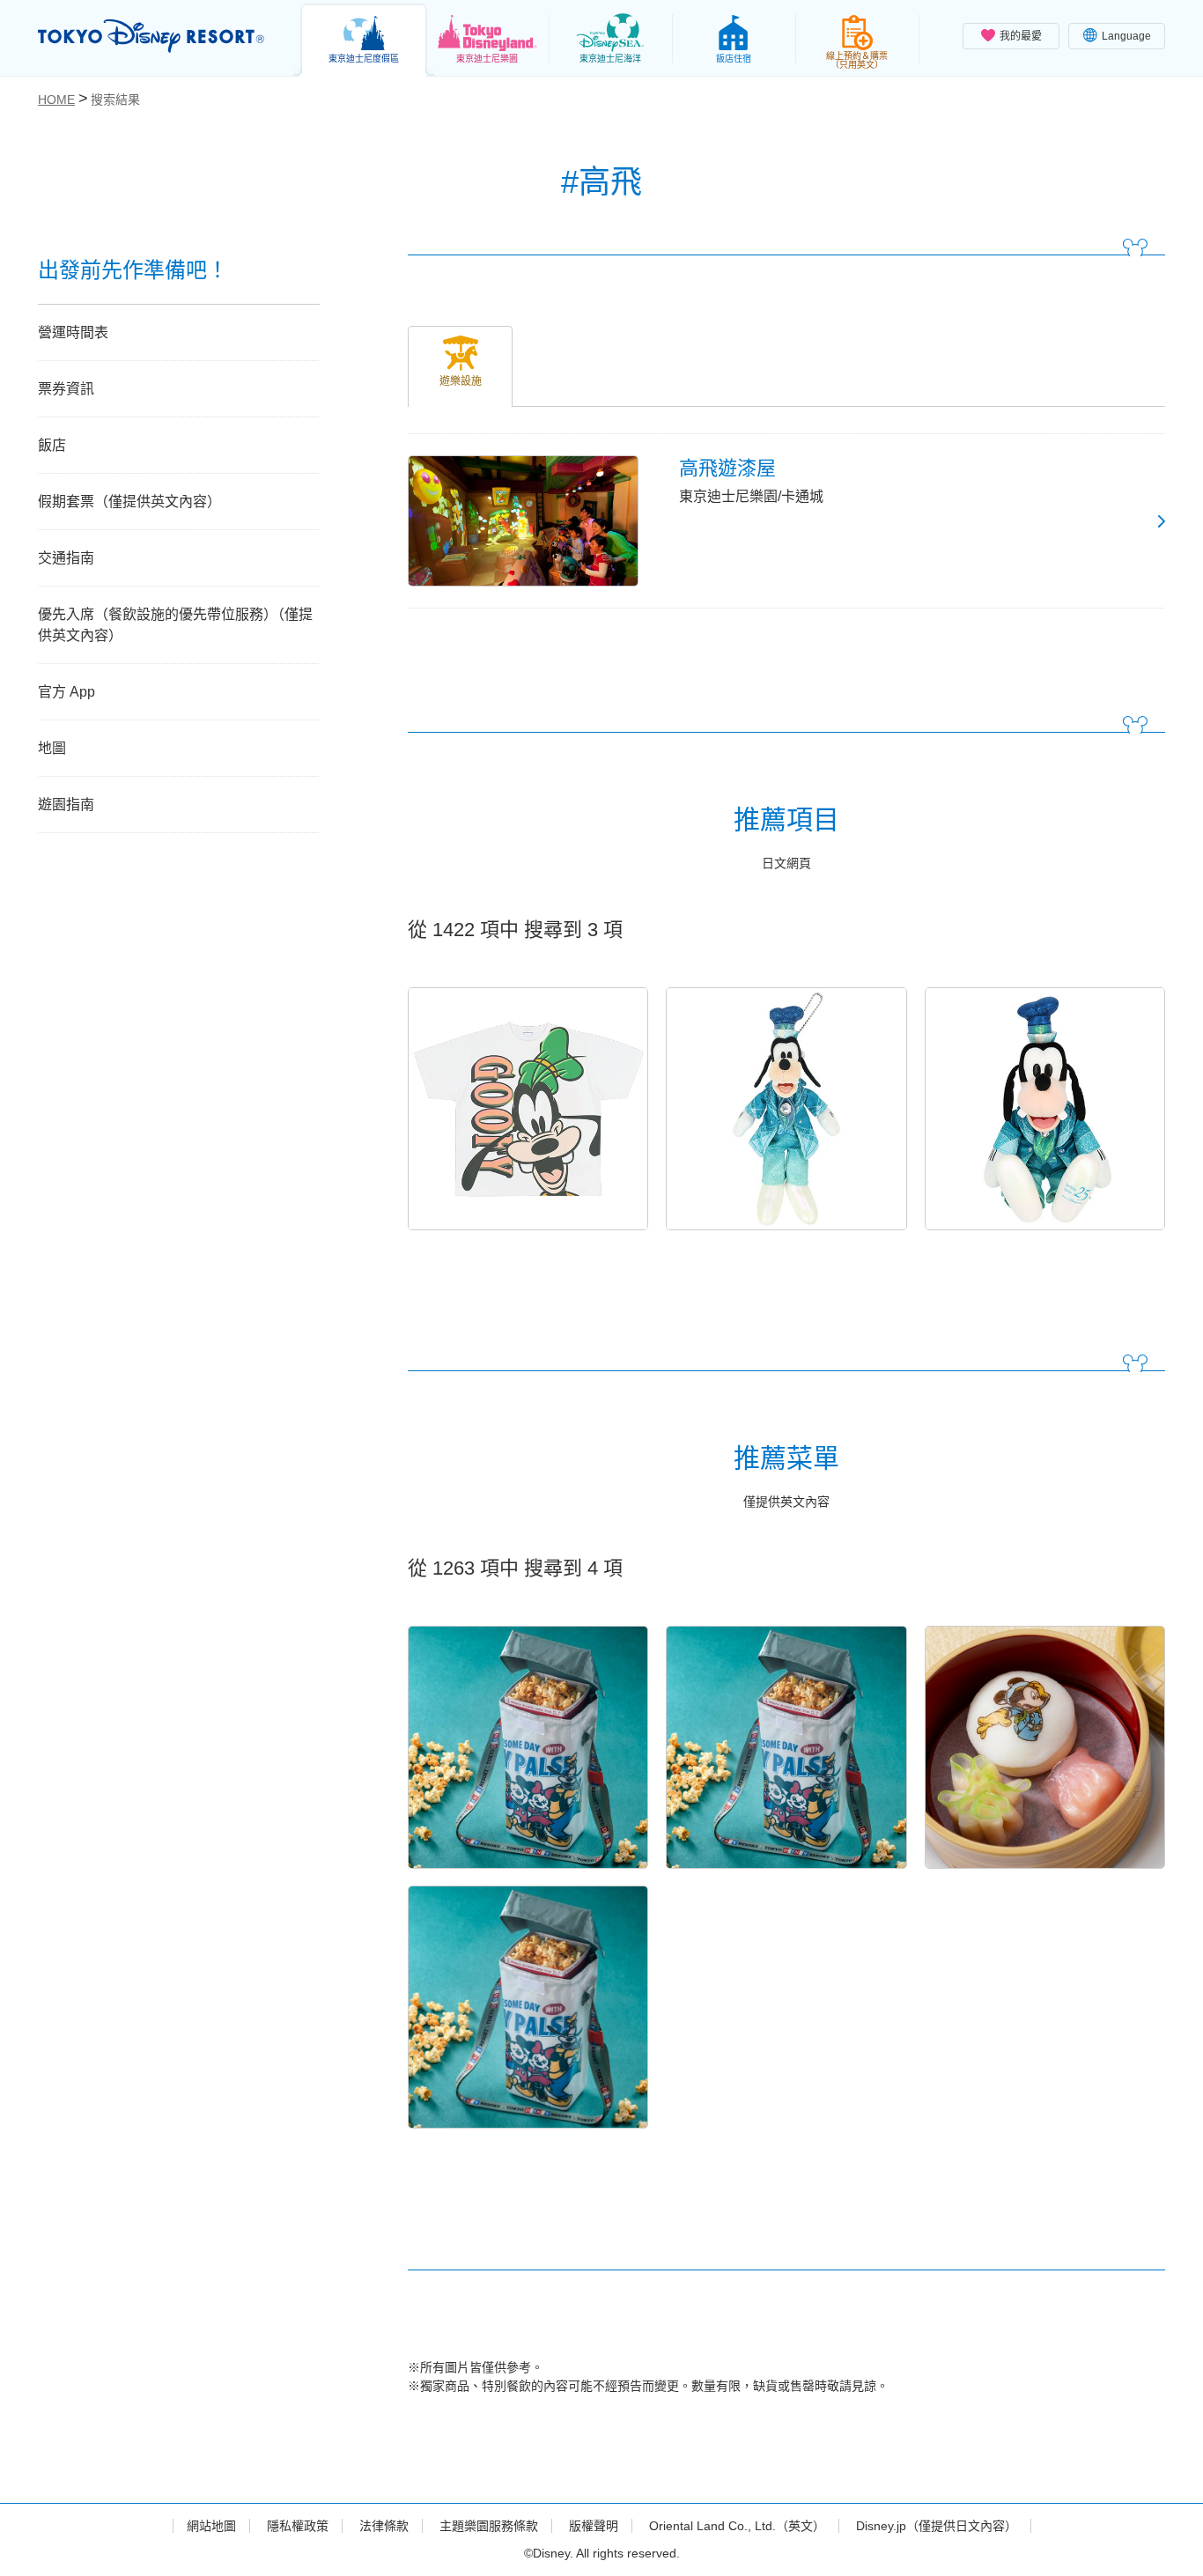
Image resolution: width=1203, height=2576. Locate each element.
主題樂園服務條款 (489, 2526)
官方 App (66, 692)
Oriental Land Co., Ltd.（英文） (737, 2526)
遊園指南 (66, 805)
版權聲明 (594, 2526)
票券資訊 (66, 389)
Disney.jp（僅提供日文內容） (937, 2526)
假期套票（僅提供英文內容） (129, 502)
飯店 (52, 445)
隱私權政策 (298, 2526)
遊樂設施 (461, 381)
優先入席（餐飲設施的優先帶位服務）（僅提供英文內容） (175, 625)
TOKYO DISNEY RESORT (151, 36)
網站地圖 (211, 2526)
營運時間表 (73, 332)
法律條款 (384, 2526)
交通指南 (66, 558)
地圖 (52, 748)
